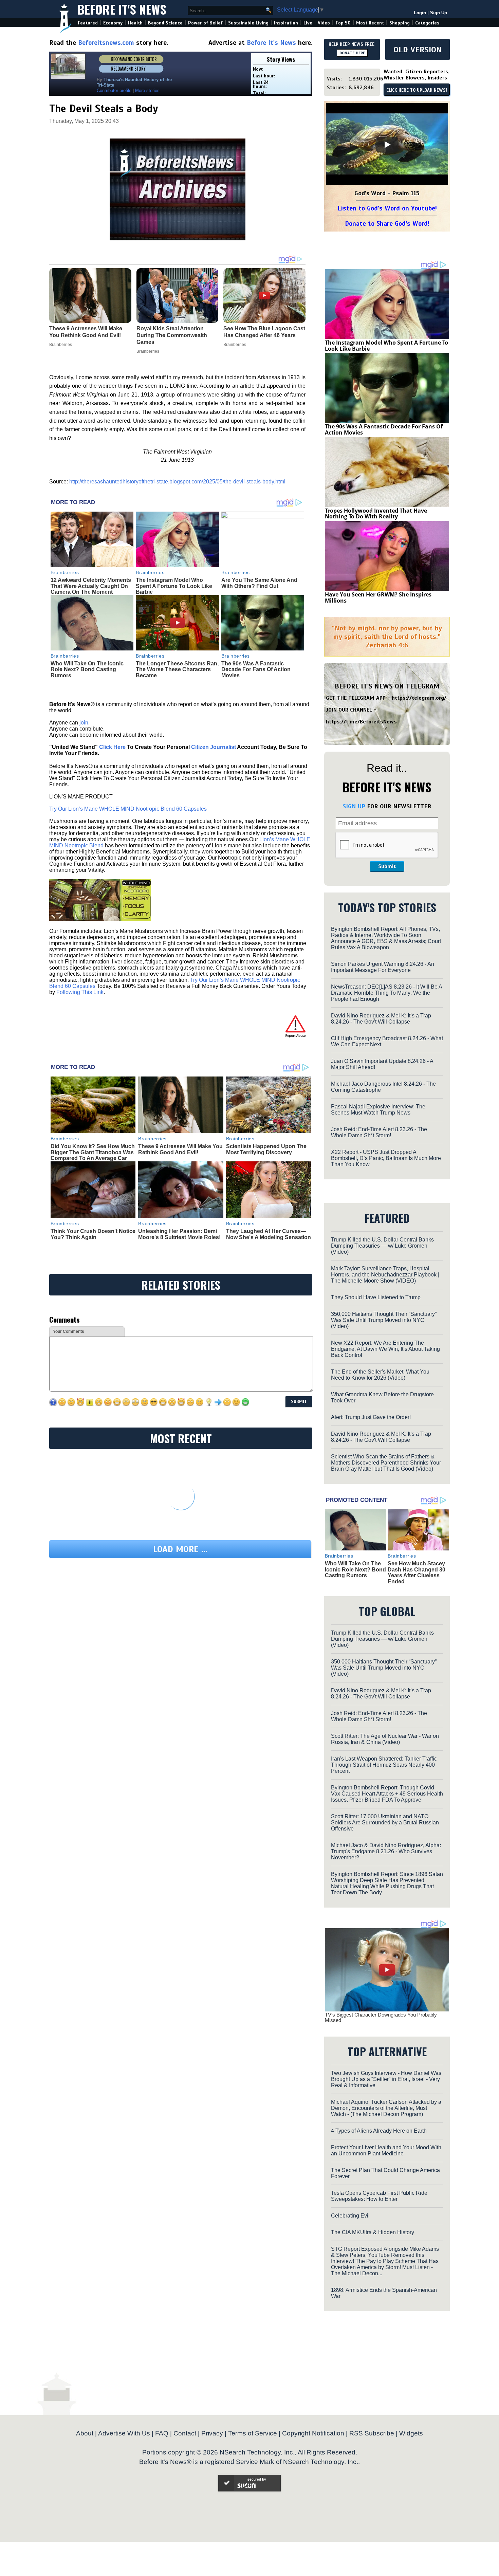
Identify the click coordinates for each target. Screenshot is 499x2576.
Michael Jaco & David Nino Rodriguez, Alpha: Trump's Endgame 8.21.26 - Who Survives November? (386, 1851)
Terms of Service (253, 2433)
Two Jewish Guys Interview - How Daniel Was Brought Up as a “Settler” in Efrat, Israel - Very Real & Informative (386, 2079)
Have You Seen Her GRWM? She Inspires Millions (378, 597)
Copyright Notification (313, 2433)
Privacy (212, 2433)
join (84, 723)
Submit (387, 866)
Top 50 (343, 23)
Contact (185, 2433)
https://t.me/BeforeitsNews (361, 722)
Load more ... (180, 1549)
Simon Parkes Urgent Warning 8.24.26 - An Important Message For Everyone (383, 967)
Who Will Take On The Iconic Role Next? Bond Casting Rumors (87, 669)
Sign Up (439, 13)
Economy (113, 23)
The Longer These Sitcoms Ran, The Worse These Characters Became (177, 669)
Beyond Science (165, 23)
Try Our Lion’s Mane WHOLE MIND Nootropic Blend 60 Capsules (128, 809)
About (85, 2433)
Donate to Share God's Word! (387, 224)
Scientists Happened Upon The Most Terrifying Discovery (266, 1149)
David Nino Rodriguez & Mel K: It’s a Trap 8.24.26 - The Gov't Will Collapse (381, 1019)
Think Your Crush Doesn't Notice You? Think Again (93, 1234)
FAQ (162, 2433)
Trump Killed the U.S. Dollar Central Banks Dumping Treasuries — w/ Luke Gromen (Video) (382, 1246)
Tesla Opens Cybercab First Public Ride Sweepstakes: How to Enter (379, 2196)
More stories (147, 90)
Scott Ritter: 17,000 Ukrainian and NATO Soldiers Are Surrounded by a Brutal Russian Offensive (385, 1823)
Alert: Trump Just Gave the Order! (371, 1417)
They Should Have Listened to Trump (376, 1297)
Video (324, 23)
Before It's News (122, 9)
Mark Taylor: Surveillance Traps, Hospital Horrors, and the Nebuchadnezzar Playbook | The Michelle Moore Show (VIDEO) (385, 1275)
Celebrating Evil (350, 2216)
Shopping (400, 23)
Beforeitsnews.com (106, 43)
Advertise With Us (124, 2433)
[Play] (387, 145)
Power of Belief (205, 23)
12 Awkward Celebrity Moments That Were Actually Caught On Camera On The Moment (91, 586)
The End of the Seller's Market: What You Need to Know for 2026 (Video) (380, 1375)
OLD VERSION (418, 50)
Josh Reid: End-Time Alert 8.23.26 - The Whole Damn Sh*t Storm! (379, 1132)
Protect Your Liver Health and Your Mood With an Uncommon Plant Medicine (386, 2150)
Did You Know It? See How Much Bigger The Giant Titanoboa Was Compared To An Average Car (93, 1152)
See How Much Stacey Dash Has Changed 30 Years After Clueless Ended (417, 1572)
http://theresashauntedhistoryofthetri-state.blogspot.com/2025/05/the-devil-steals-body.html (177, 482)
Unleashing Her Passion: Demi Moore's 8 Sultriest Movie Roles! (179, 1234)
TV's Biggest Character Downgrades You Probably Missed (381, 2018)
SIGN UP (354, 806)
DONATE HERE (352, 53)
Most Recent (370, 23)
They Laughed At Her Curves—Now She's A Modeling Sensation (269, 1234)
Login (420, 13)
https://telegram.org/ (419, 698)
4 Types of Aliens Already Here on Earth (379, 2131)
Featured (88, 23)
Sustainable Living (248, 23)
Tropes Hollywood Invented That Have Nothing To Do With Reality (376, 514)
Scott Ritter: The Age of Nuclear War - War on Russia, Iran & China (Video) (385, 1739)
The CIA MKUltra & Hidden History (373, 2232)
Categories (427, 23)
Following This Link (80, 992)
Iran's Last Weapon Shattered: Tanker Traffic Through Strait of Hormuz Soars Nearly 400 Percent (384, 1765)
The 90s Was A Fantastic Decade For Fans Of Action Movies (256, 669)
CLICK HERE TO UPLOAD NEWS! (417, 90)
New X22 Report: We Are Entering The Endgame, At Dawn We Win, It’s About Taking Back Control (385, 1349)
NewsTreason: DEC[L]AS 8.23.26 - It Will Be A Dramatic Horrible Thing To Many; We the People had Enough (386, 993)
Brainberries (65, 572)
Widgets (411, 2433)
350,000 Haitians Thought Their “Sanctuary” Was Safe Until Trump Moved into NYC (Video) (384, 1320)
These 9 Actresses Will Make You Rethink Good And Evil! (180, 1149)
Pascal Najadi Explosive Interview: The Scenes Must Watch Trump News (378, 1110)
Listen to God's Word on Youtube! (387, 208)
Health (135, 23)
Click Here (112, 747)
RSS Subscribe (372, 2433)
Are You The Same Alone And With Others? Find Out (259, 583)
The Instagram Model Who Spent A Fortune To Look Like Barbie (174, 586)
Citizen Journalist (214, 747)
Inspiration (286, 23)
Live (308, 23)
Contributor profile (114, 90)
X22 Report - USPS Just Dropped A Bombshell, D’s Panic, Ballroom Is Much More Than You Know (386, 1158)
